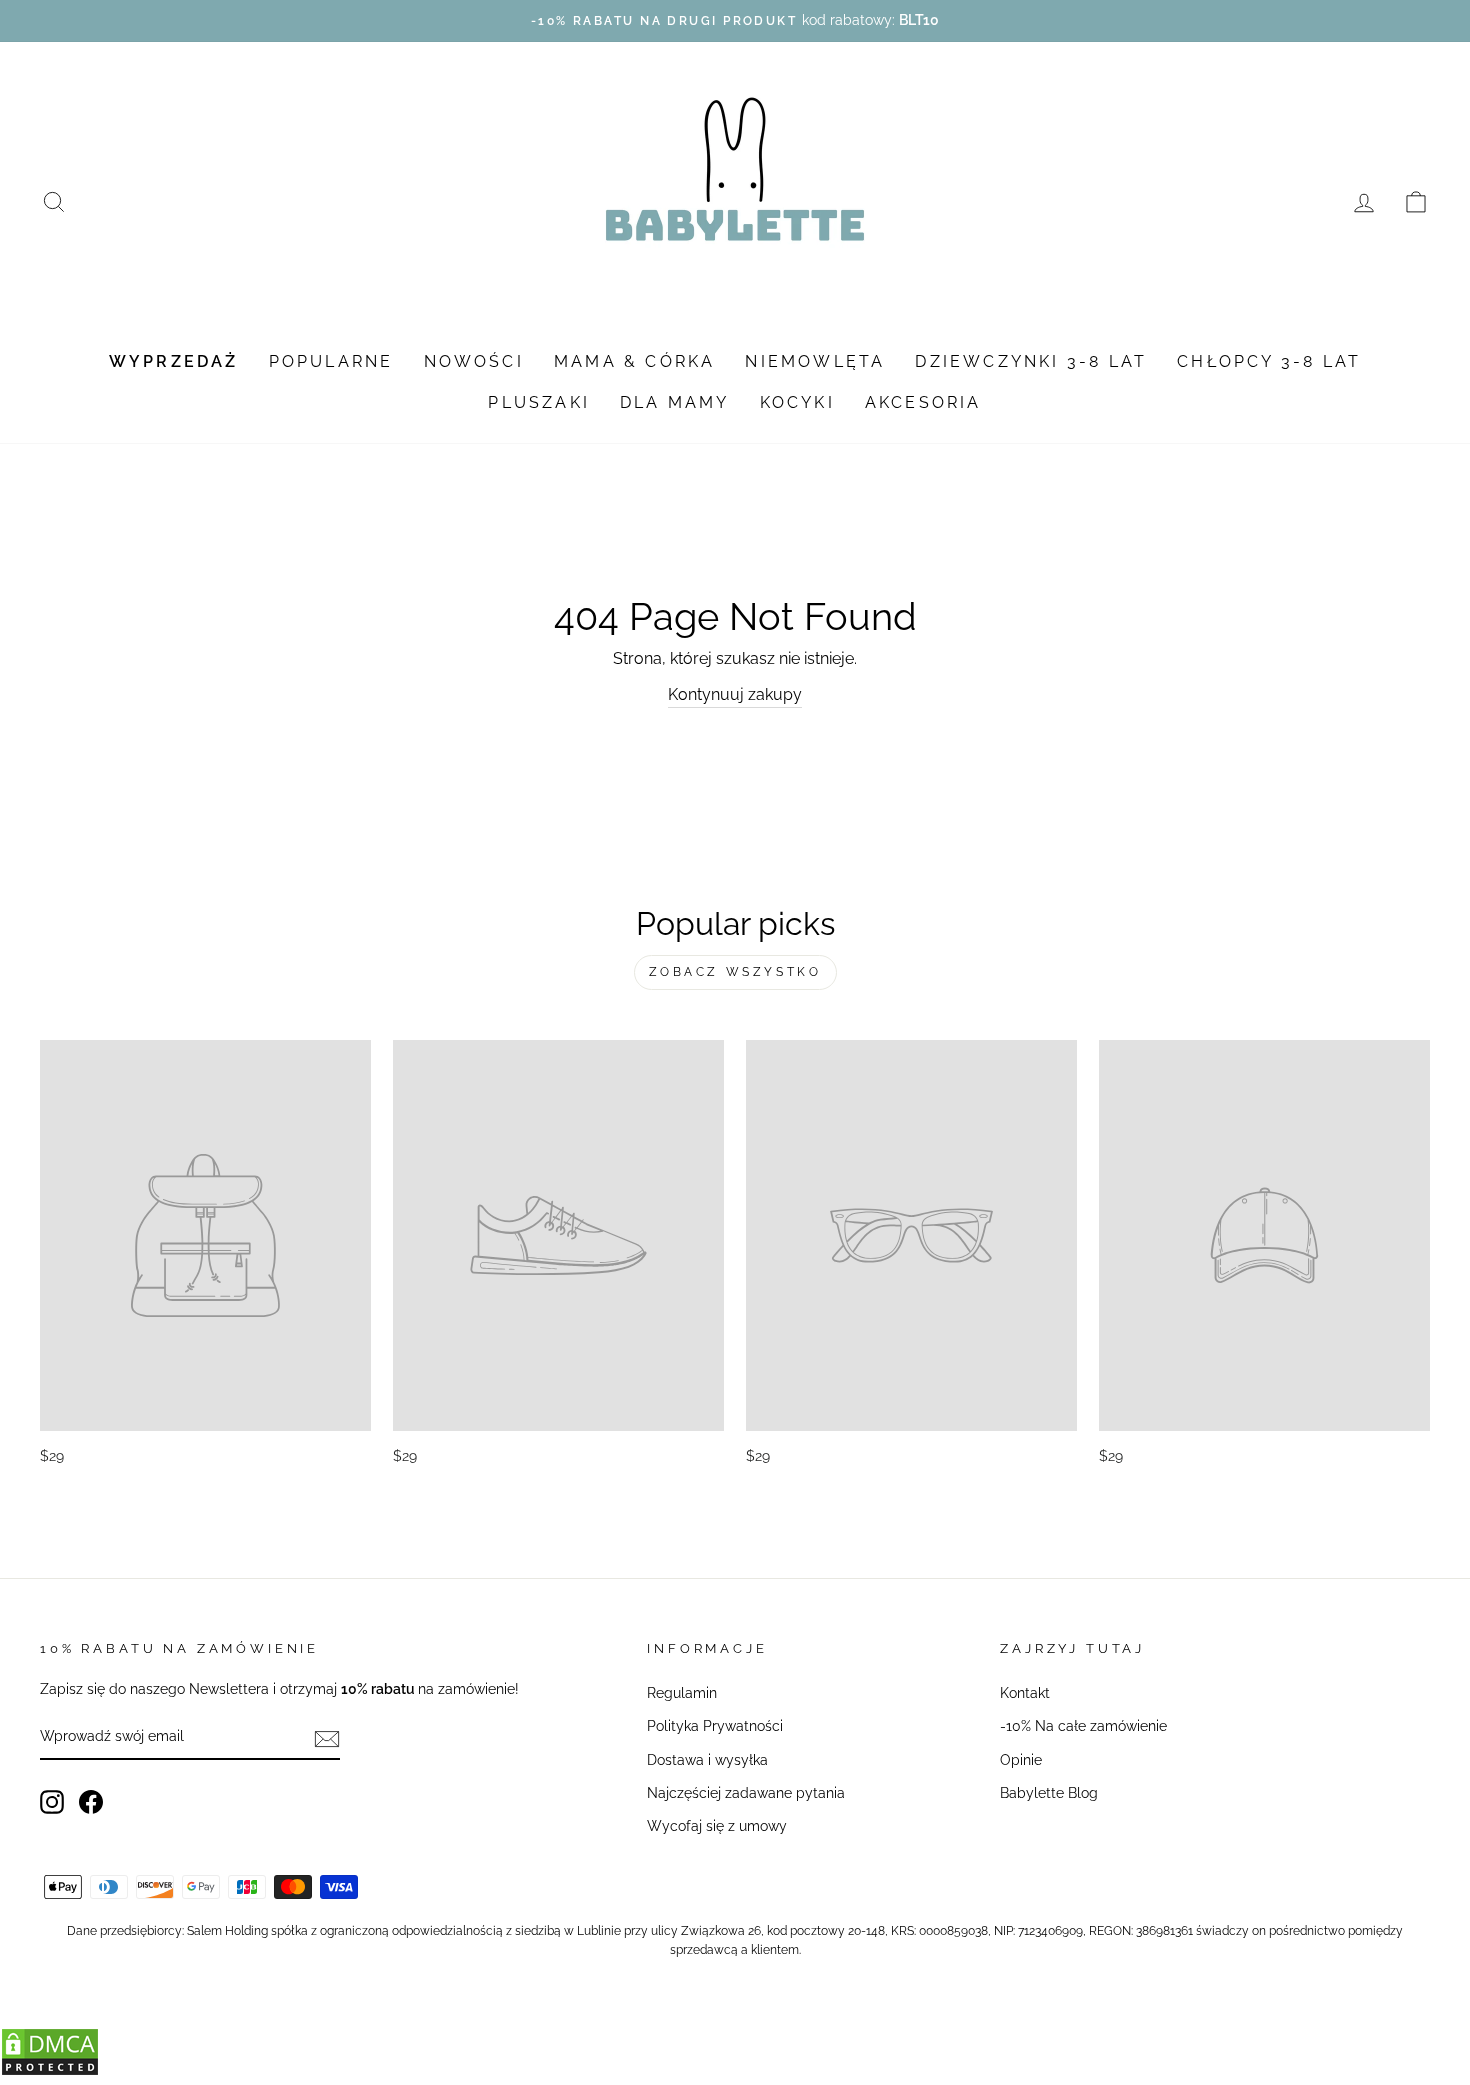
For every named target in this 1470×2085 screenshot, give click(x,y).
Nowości (474, 361)
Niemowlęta (815, 361)
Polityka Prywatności (715, 1726)
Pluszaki (539, 402)
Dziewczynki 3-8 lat (1031, 361)
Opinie (1021, 1760)
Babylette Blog (1049, 1793)
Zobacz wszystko (735, 972)
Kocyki (797, 402)
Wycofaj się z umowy (717, 1826)
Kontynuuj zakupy (735, 694)
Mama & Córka (634, 361)
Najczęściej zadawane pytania (746, 1793)
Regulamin (682, 1693)
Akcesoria (923, 402)
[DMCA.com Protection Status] (50, 2071)
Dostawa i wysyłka (707, 1760)
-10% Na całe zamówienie (1083, 1726)
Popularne (331, 361)
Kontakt (1025, 1693)
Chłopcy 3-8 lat (1269, 361)
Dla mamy (675, 402)
